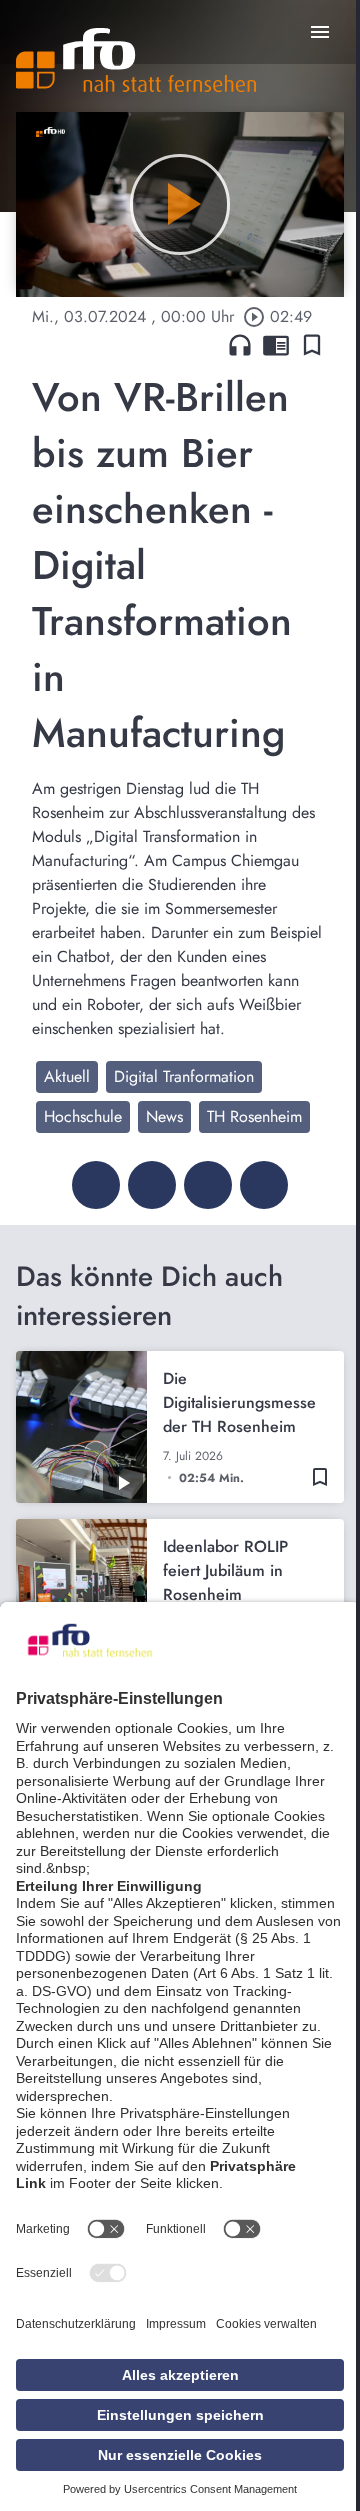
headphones (240, 345)
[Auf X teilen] (152, 1185)
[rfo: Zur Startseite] (136, 60)
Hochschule (83, 1116)
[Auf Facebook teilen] (96, 1185)
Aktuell (67, 1076)
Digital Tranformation (184, 1076)
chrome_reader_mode (276, 345)
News (164, 1116)
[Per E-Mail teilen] (264, 1185)
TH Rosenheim (254, 1116)
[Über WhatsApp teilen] (208, 1185)
